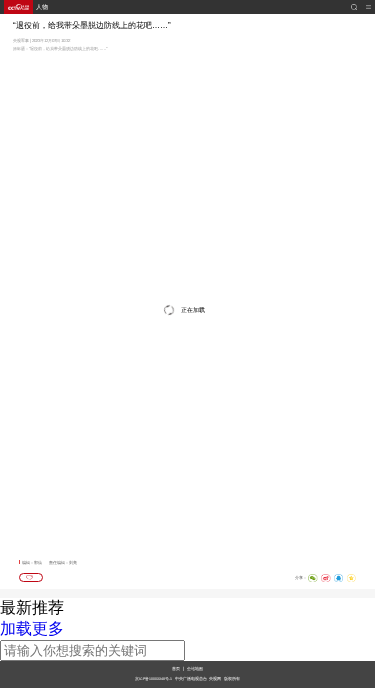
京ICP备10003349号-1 (153, 679)
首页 (176, 668)
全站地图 (195, 668)
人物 (42, 7)
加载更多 (32, 628)
